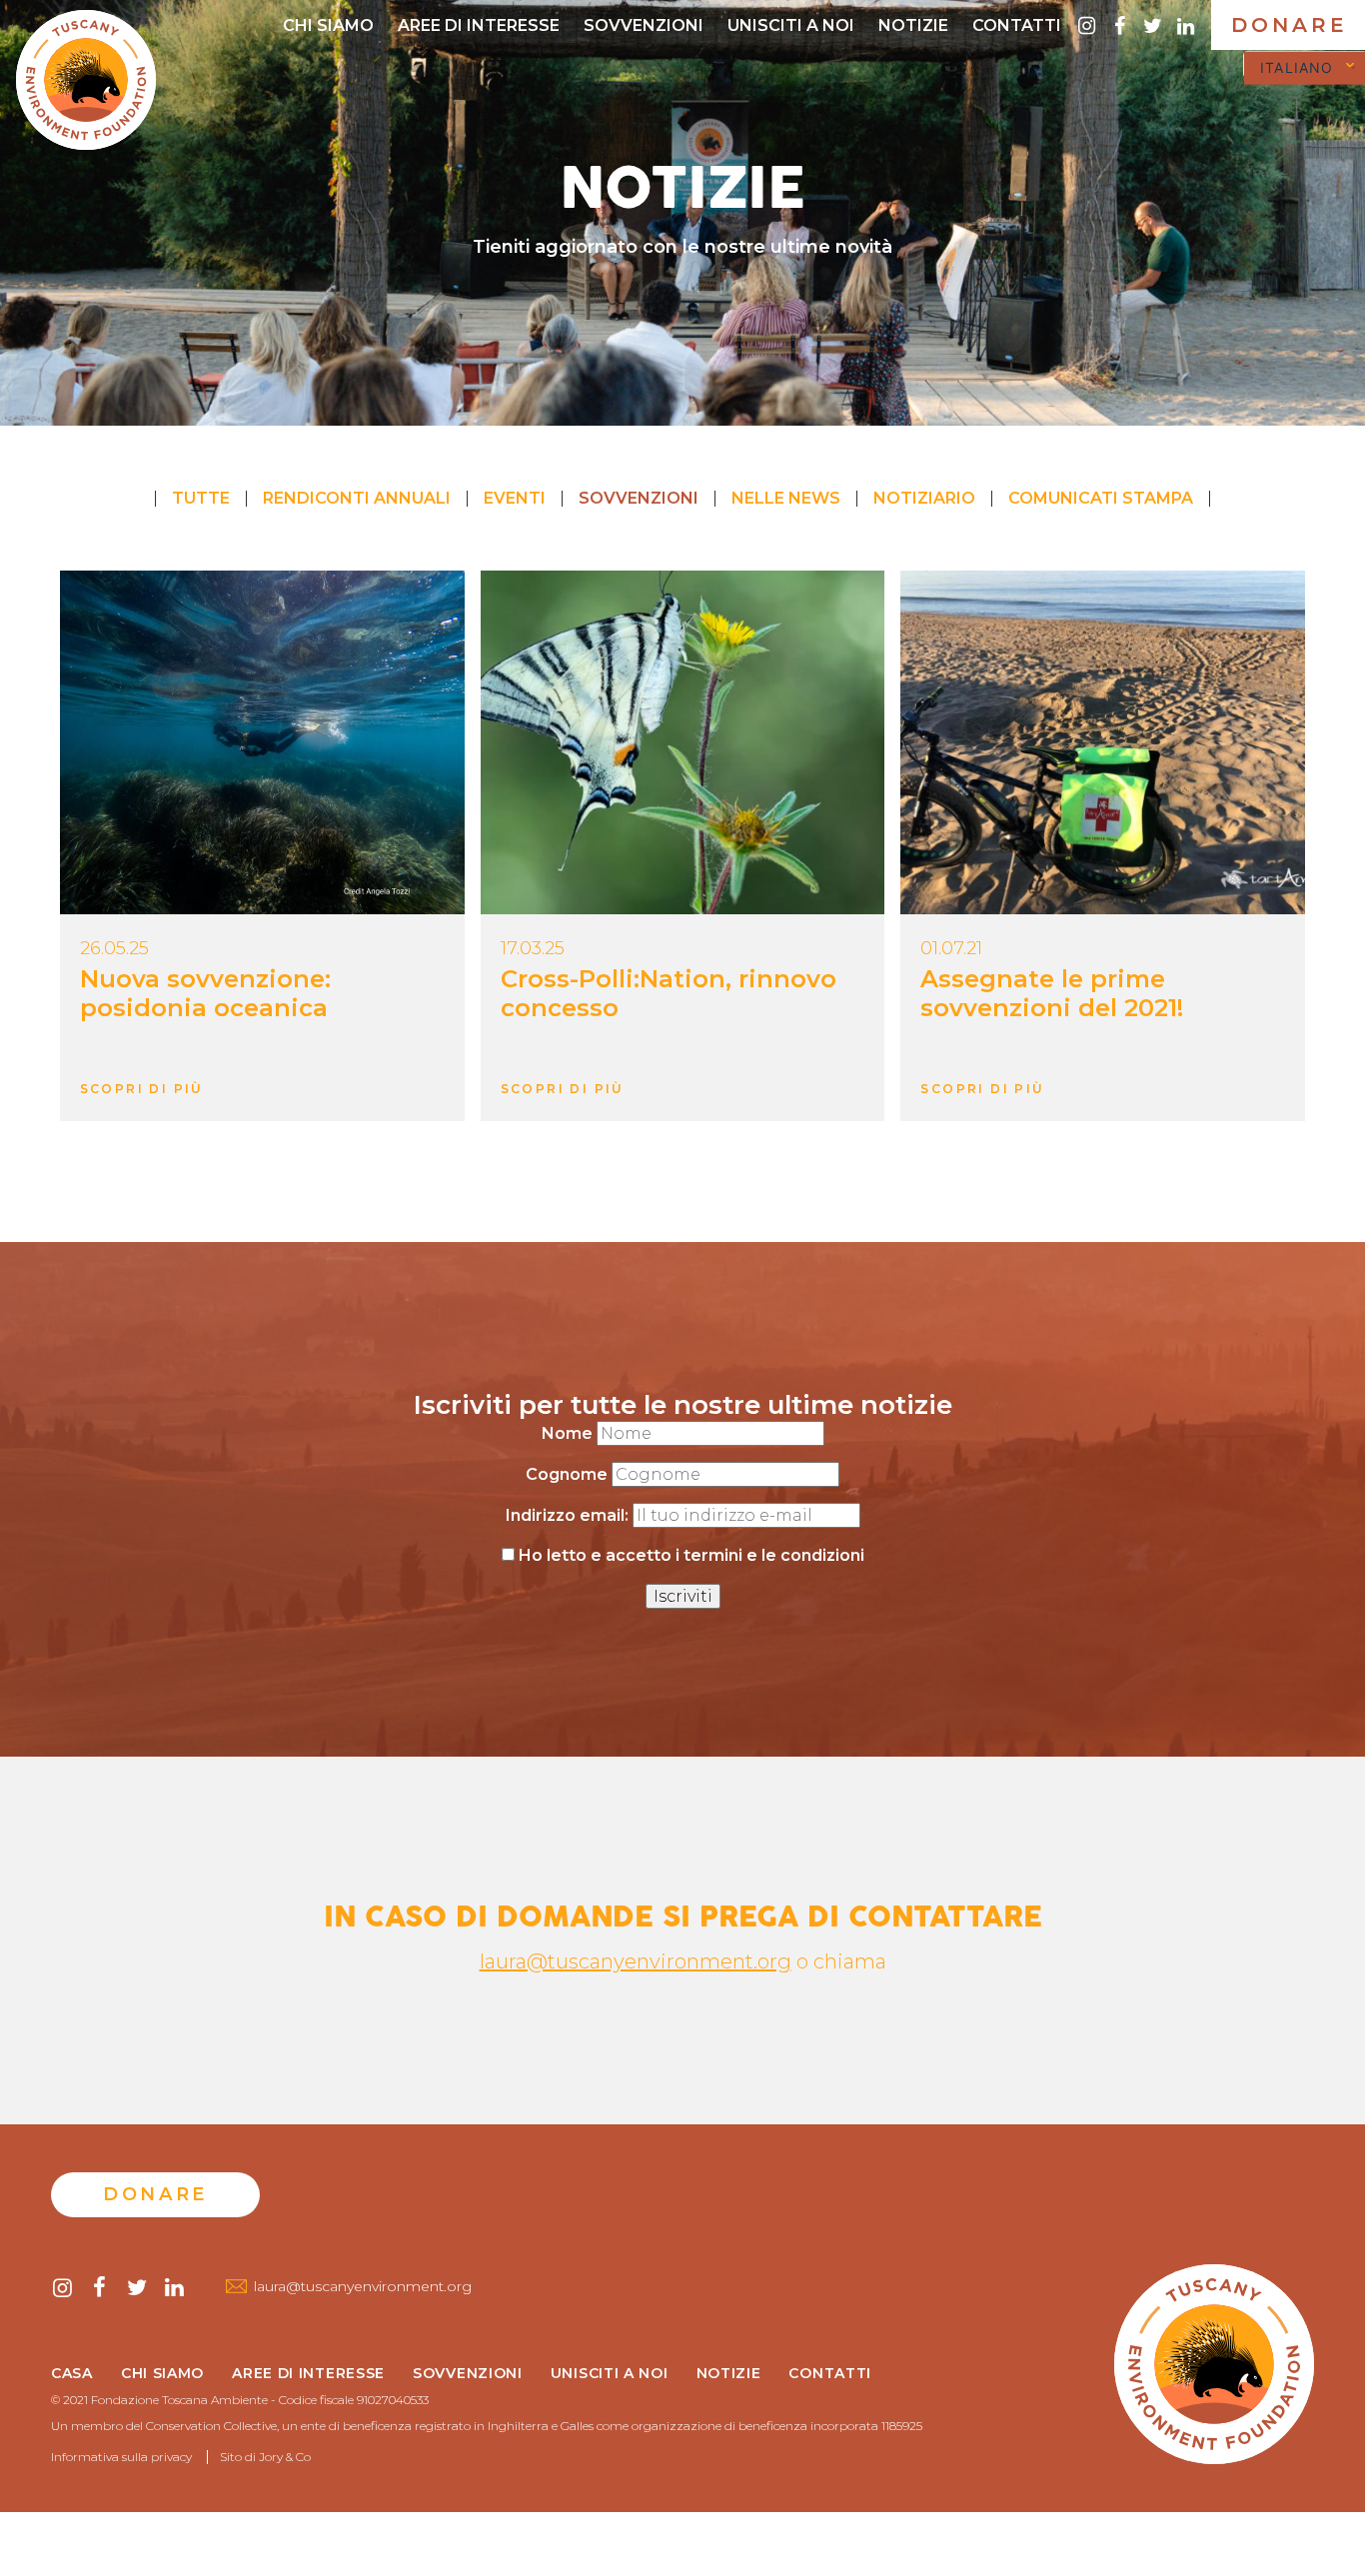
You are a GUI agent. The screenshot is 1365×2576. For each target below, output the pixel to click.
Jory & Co (285, 2457)
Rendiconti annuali (357, 498)
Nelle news (786, 498)
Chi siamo (328, 25)
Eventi (515, 498)
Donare (1290, 25)
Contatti (1017, 25)
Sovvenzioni (644, 25)
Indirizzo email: (569, 1515)
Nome (567, 1433)
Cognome (567, 1474)
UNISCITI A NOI (791, 25)
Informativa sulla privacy (121, 2457)
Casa (72, 2374)
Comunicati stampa (1101, 498)
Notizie (913, 25)
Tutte (201, 498)
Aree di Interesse (479, 25)
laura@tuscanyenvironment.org (636, 1961)
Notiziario (924, 498)
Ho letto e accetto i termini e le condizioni (691, 1555)
